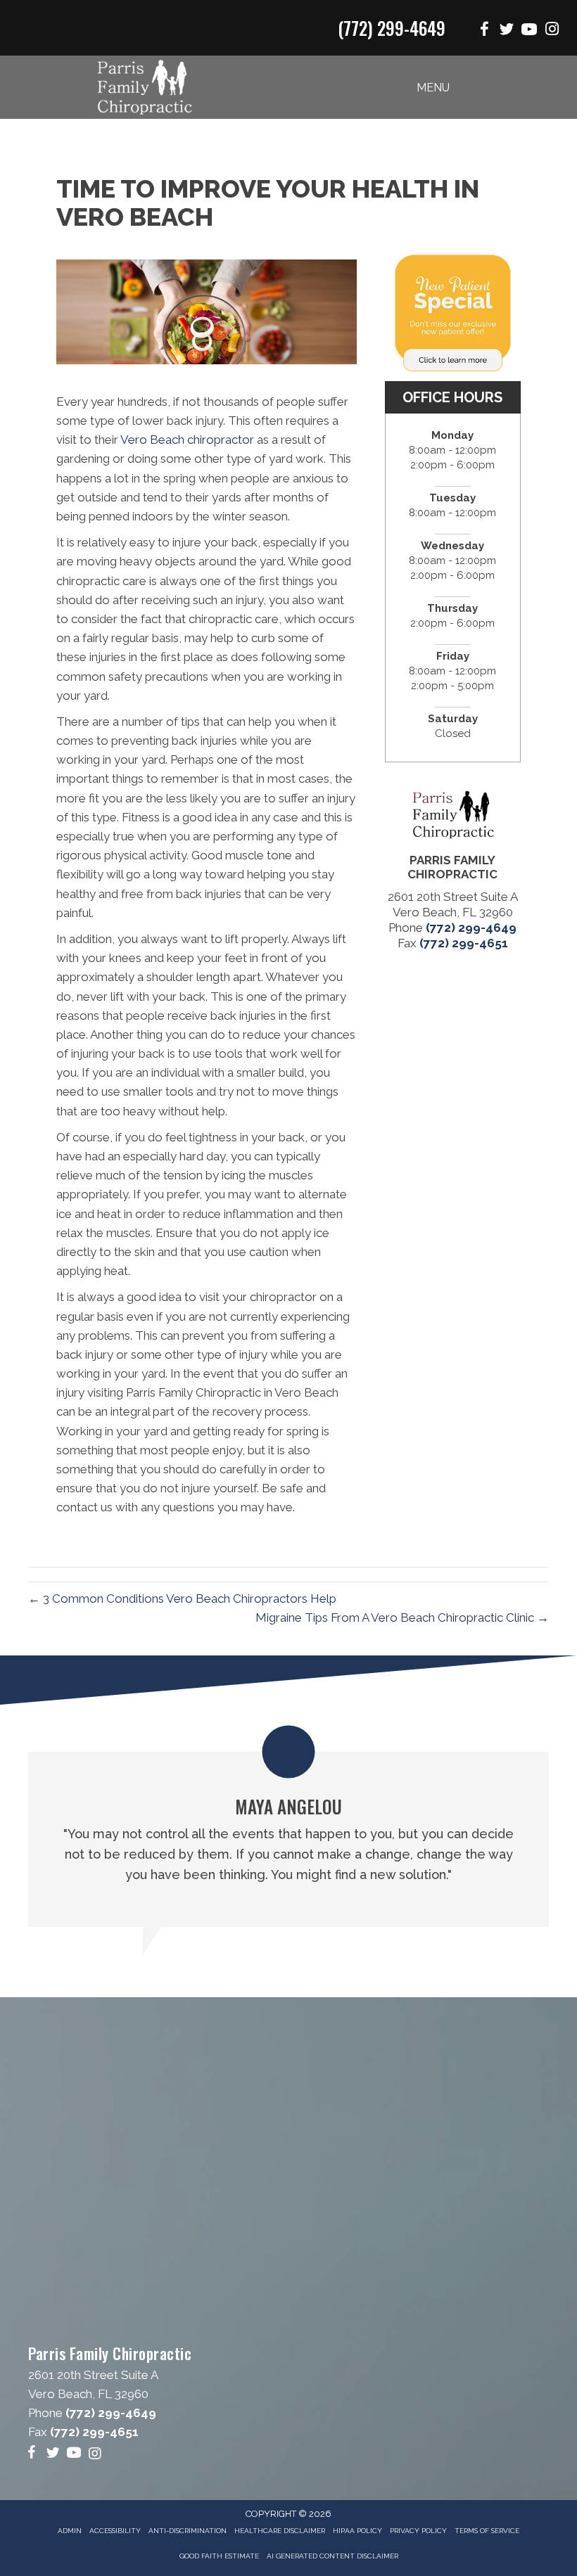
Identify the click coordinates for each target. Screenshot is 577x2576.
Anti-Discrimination (188, 2531)
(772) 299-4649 (392, 28)
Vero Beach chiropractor (187, 440)
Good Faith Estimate (219, 2556)
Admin (70, 2531)
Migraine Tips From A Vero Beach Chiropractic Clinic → (402, 1617)
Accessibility (115, 2531)
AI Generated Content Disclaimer (332, 2556)
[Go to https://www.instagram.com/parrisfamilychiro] (552, 31)
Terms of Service (487, 2531)
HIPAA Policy (357, 2531)
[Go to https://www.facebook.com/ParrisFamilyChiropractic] (484, 31)
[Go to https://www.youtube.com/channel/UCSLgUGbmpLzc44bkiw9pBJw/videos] (529, 31)
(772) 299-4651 (464, 943)
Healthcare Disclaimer (280, 2531)
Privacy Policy (418, 2531)
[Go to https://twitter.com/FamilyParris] (507, 31)
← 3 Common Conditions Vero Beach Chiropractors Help (182, 1598)
